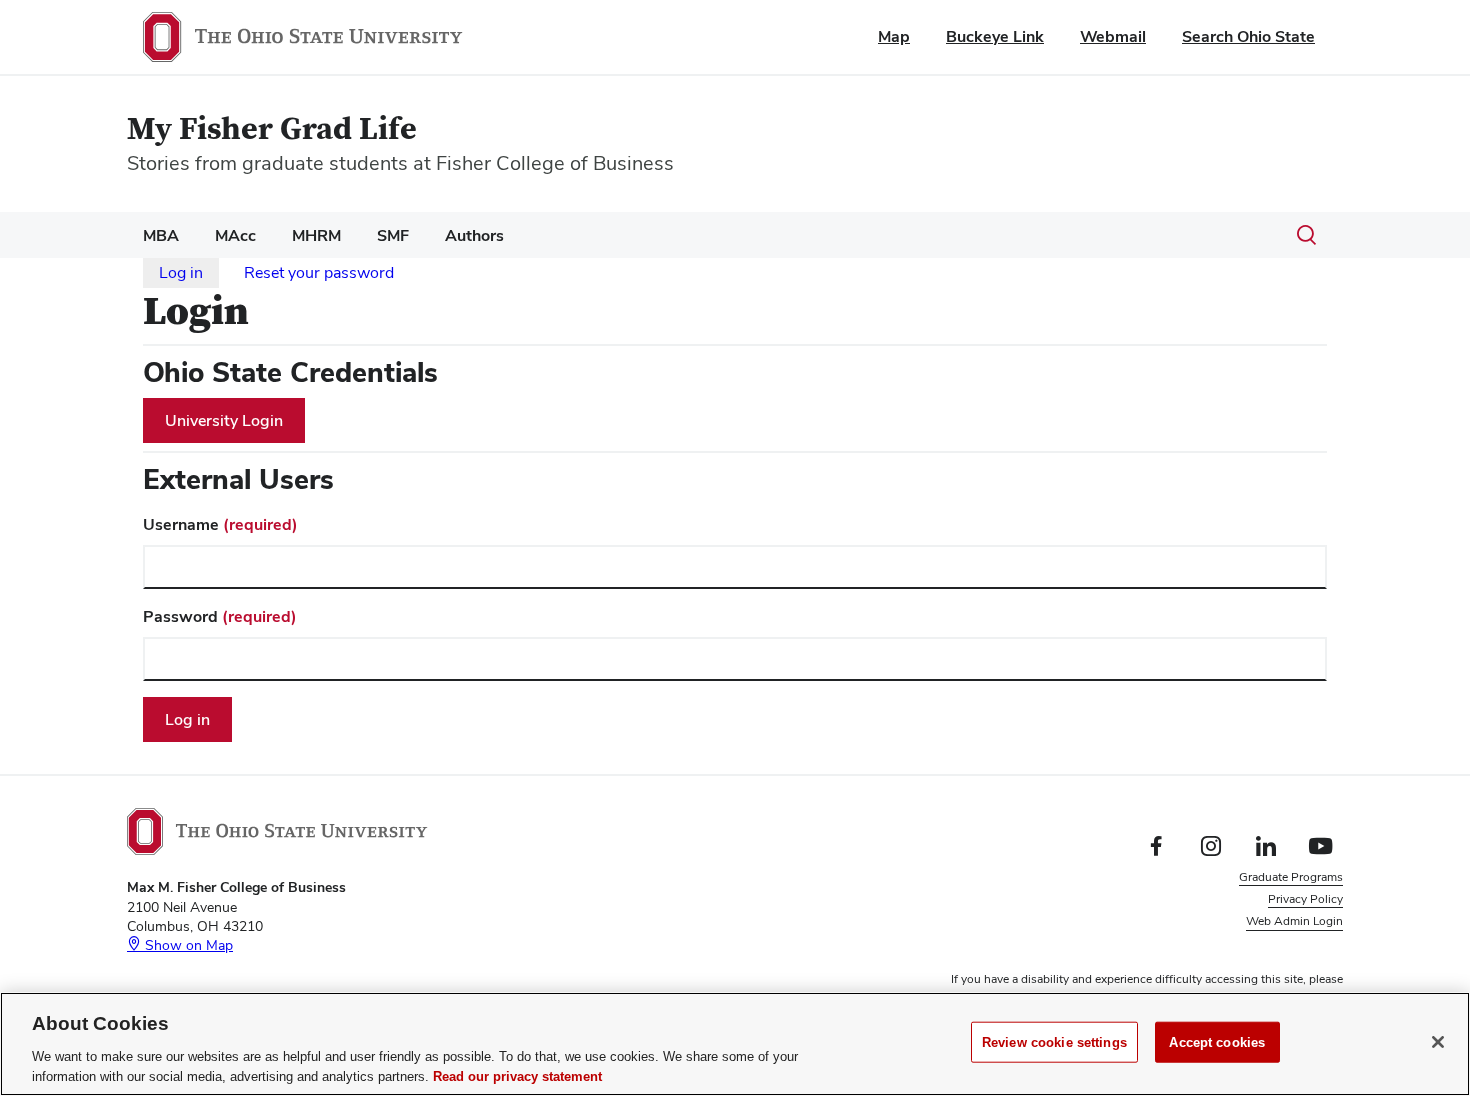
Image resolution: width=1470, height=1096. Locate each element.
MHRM (316, 235)
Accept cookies (1217, 1042)
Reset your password (319, 272)
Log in (181, 272)
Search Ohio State (1248, 36)
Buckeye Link (995, 36)
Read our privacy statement (517, 1075)
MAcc (235, 235)
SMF (393, 235)
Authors (474, 235)
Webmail (1113, 36)
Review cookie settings (1054, 1042)
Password (220, 616)
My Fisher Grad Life (272, 129)
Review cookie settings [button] (1281, 944)
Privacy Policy (1305, 899)
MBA (161, 235)
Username (220, 524)
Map (894, 36)
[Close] (1438, 1042)
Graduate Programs (1291, 877)
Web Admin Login (1294, 921)
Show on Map (187, 945)
